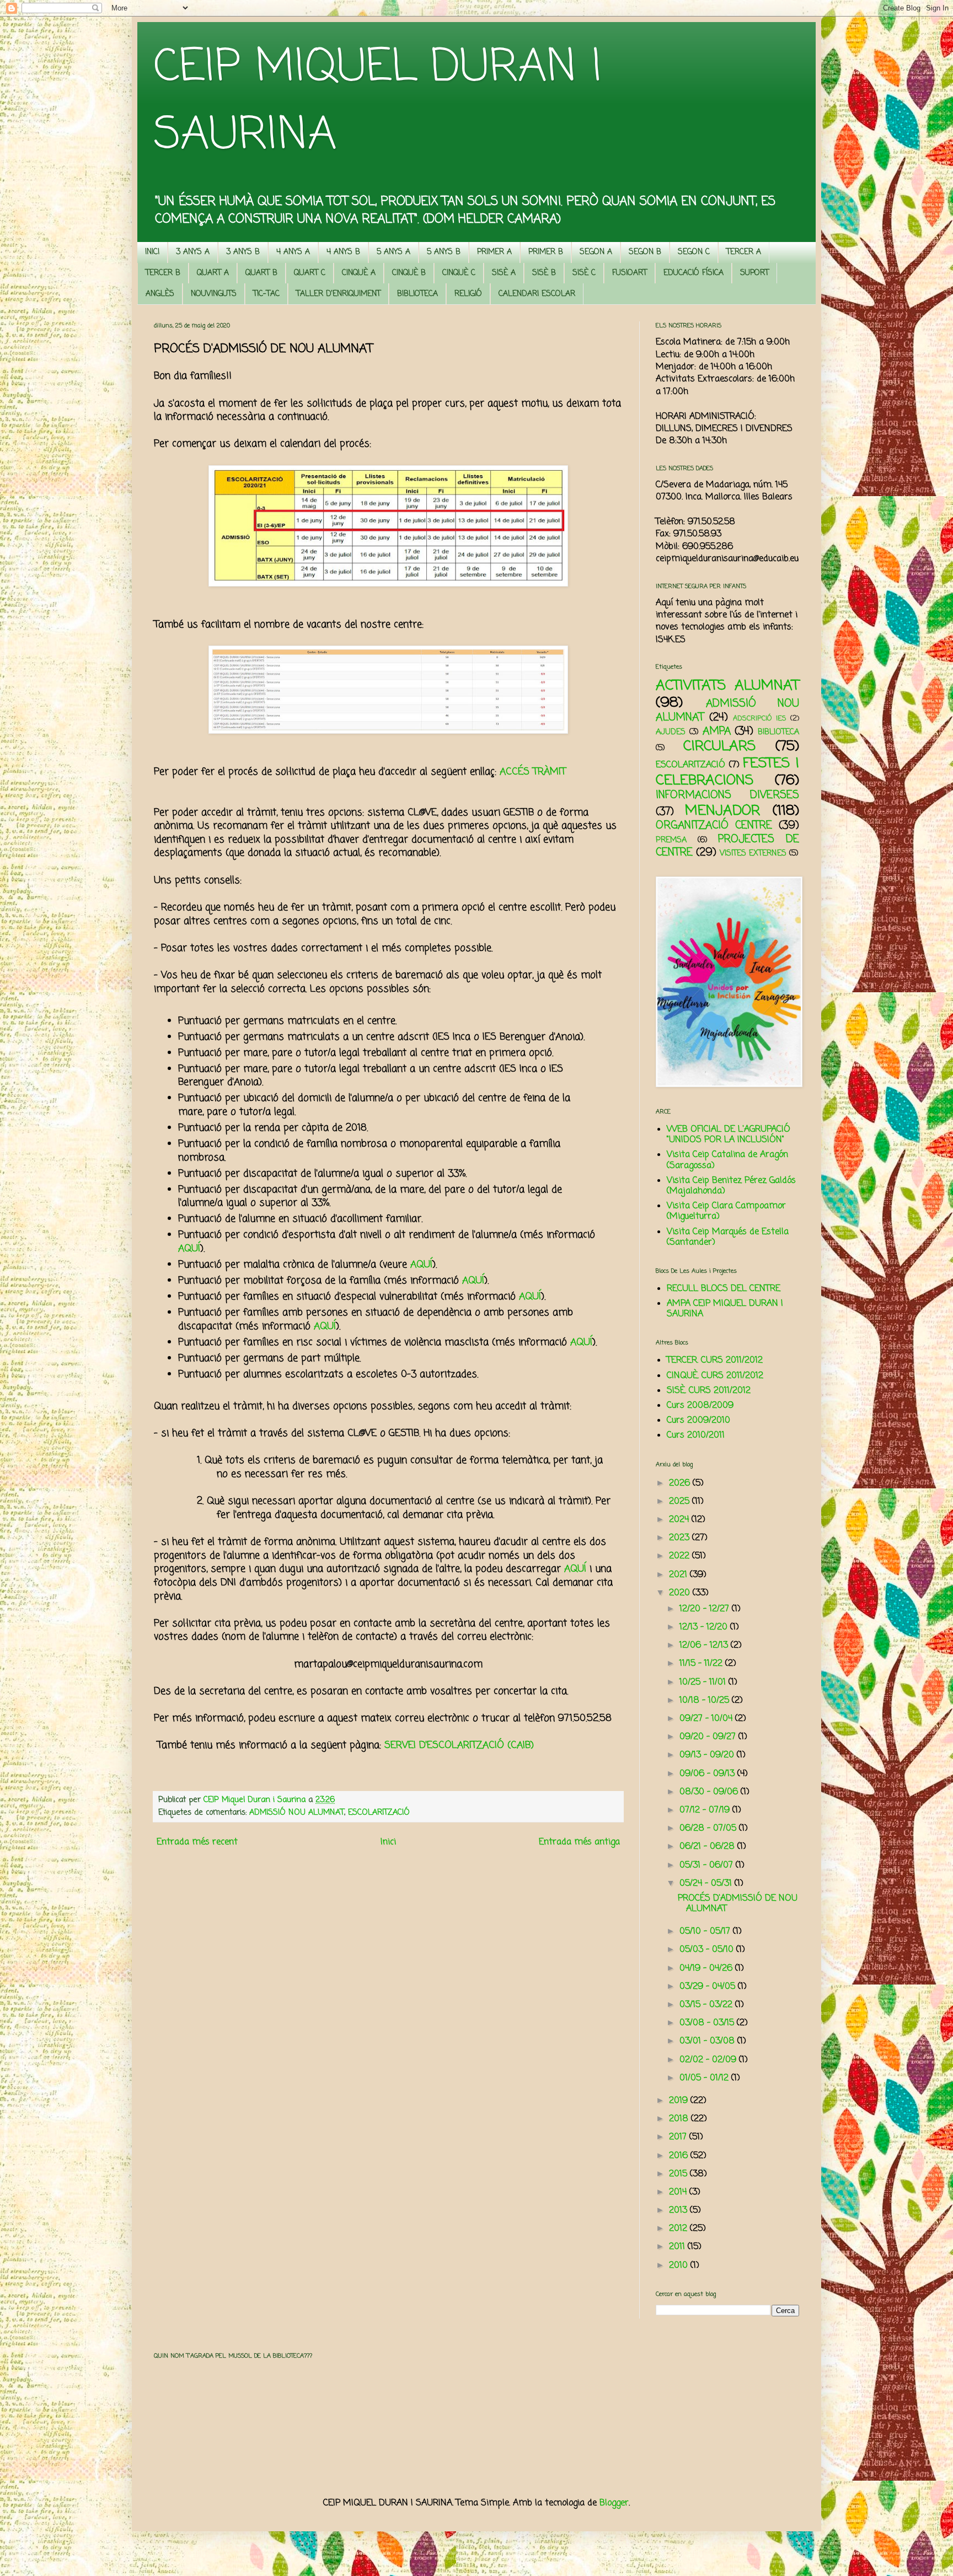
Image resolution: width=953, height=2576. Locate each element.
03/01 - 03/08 (708, 2041)
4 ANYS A (293, 252)
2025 (681, 1502)
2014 (679, 2192)
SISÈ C (584, 273)
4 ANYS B (343, 252)
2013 (679, 2211)
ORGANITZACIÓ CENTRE (714, 825)
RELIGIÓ (468, 294)
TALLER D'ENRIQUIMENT (338, 294)
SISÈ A (504, 273)
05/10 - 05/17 (706, 1932)
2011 (678, 2247)
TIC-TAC (266, 294)
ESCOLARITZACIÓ (379, 1813)
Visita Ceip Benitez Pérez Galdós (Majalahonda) (731, 1186)
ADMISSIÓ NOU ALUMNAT (297, 1813)
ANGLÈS (160, 294)
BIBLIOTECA (417, 294)
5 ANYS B (444, 252)
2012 (679, 2229)
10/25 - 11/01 (704, 1682)
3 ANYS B (243, 252)
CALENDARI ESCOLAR (537, 294)
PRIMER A (494, 252)
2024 (680, 1520)
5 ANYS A (393, 252)
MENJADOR (722, 811)
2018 (680, 2119)
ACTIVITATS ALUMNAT (727, 686)
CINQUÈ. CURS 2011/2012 (715, 1376)
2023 (681, 1538)
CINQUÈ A (359, 273)
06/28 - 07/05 (709, 1829)
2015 (679, 2174)
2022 (681, 1556)
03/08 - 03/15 (708, 2023)
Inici (388, 1842)
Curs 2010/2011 (696, 1435)
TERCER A (744, 252)
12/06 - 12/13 (705, 1645)
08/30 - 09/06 (710, 1792)
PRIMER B (546, 252)
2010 (680, 2266)
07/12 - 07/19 (706, 1810)
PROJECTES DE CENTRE (727, 846)
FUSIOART (630, 273)
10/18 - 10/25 (706, 1701)
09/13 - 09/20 (708, 1755)
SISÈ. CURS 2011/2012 (709, 1391)
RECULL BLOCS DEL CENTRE (724, 1289)
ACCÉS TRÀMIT (533, 772)
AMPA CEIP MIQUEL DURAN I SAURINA (725, 1309)
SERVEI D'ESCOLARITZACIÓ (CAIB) (459, 1746)
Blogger (614, 2503)
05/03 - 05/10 (708, 1950)
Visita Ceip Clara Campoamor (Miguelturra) (726, 1211)
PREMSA (671, 840)
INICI (152, 252)
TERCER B (163, 273)
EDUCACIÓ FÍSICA (694, 273)
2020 (681, 1593)
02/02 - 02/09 (709, 2060)
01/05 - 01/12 (705, 2078)
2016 (680, 2156)
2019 (680, 2101)
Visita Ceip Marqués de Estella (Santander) (728, 1237)
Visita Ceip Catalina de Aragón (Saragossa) (727, 1160)
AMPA (717, 731)
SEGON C (694, 252)
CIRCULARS (719, 746)
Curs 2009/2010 (698, 1421)
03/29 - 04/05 (709, 1987)
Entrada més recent (197, 1842)
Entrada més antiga (579, 1842)
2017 (679, 2137)
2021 (679, 1575)
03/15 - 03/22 (707, 2005)
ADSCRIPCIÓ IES (760, 719)
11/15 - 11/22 (702, 1664)
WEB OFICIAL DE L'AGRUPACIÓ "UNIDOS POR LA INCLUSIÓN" (729, 1135)
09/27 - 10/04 (707, 1719)
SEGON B (645, 252)
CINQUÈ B (409, 273)
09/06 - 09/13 (708, 1774)
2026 (681, 1483)
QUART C (310, 273)
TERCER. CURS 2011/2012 (715, 1360)
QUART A (213, 273)
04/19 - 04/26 (707, 1969)
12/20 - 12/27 (706, 1609)
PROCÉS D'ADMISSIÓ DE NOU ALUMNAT (738, 1904)
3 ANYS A (193, 252)
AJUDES (671, 732)
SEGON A (596, 252)
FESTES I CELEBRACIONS (727, 772)
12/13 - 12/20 (705, 1627)
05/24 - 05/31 (707, 1884)
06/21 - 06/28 (708, 1847)
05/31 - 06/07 (708, 1865)
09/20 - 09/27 (709, 1737)
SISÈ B (544, 273)
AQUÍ (189, 1249)
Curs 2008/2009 (700, 1406)
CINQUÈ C (459, 273)
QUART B (261, 273)
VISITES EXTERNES (753, 853)
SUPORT (754, 273)
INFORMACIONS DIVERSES (727, 795)
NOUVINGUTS (214, 294)
